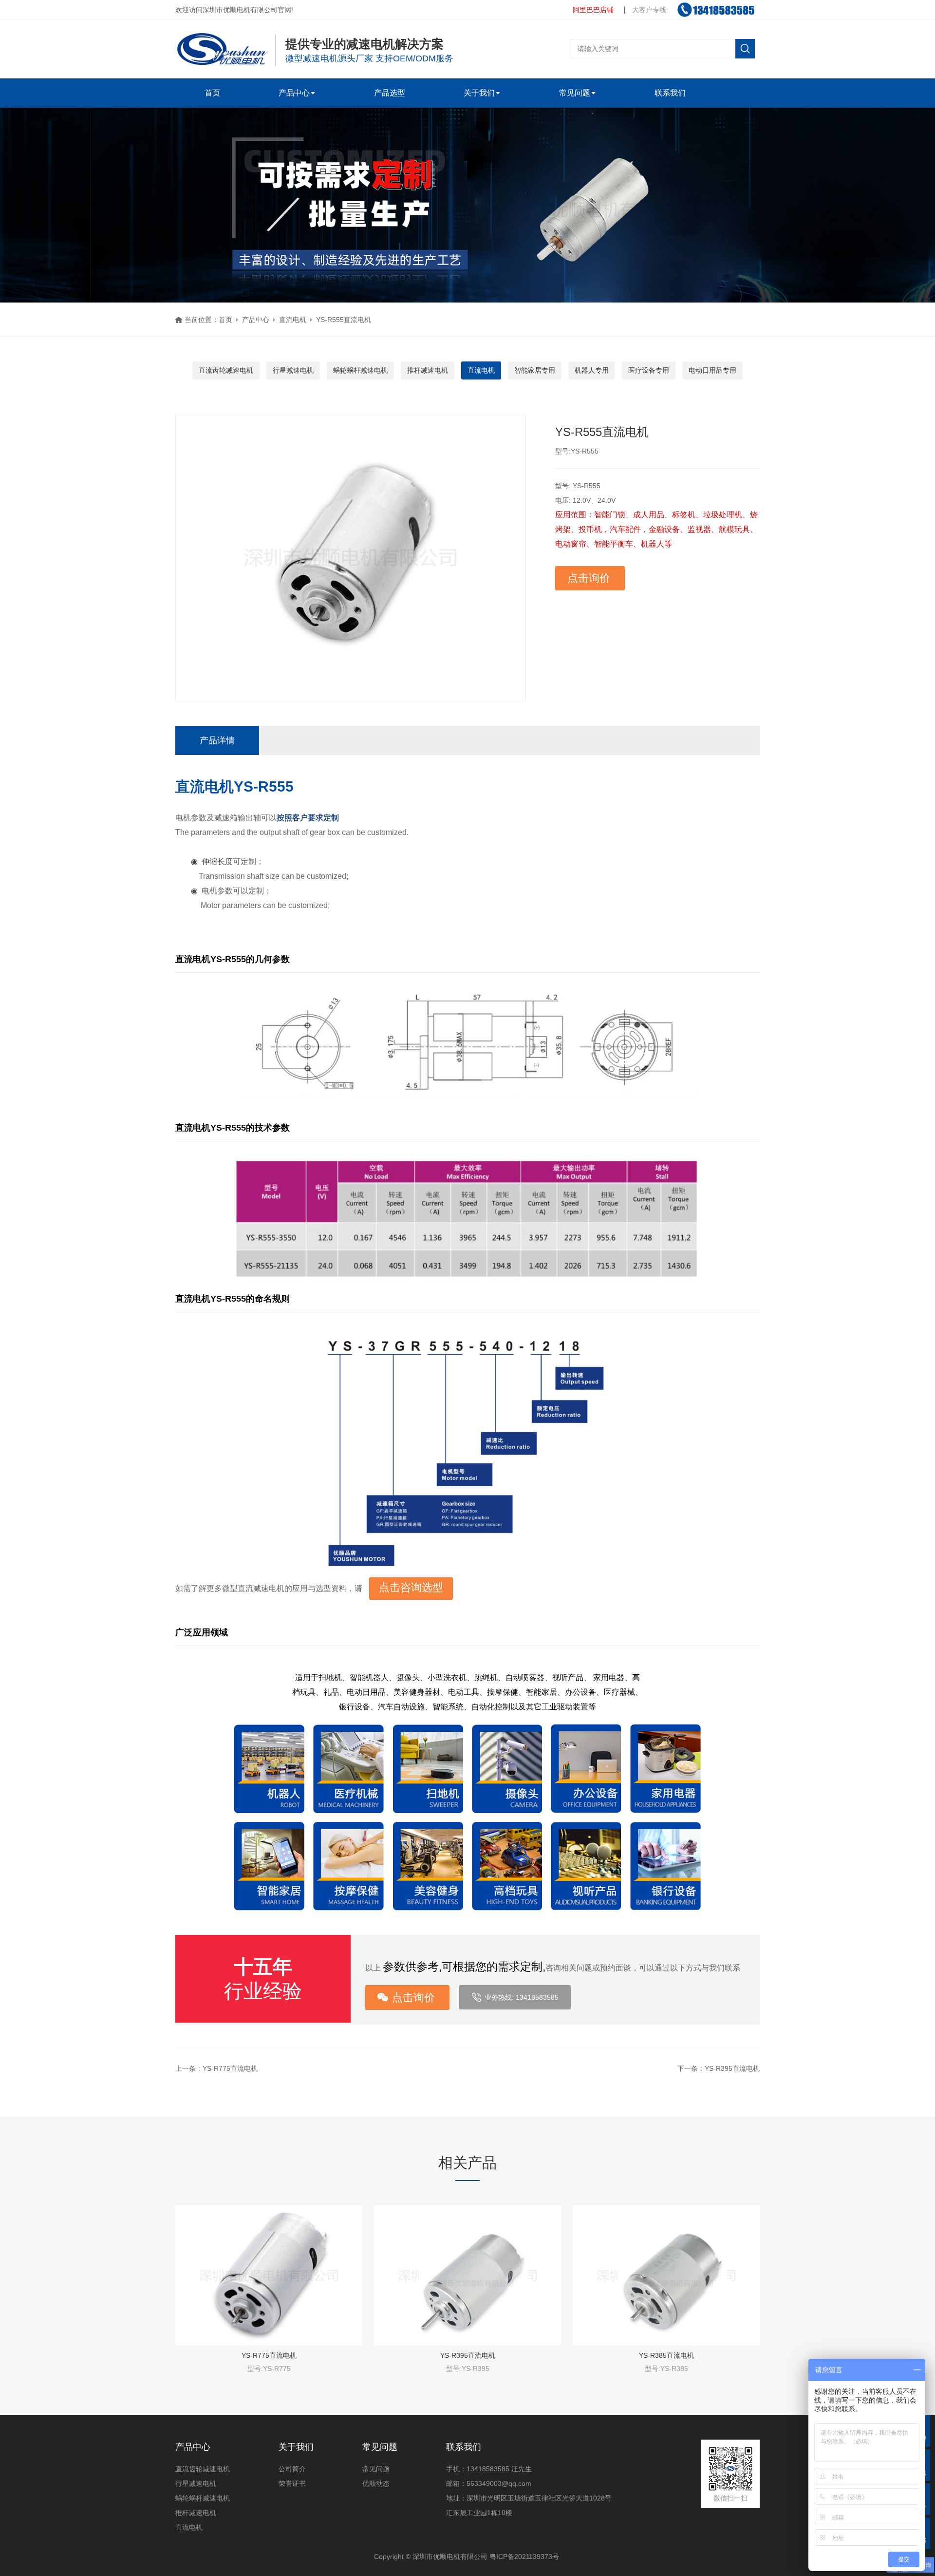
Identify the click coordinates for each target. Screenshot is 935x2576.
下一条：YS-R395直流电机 (719, 2068)
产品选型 (390, 93)
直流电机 (293, 320)
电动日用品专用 (712, 370)
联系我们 (670, 93)
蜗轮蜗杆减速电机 (360, 370)
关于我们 (479, 93)
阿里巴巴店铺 (593, 10)
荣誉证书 (292, 2483)
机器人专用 (592, 370)
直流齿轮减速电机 (226, 370)
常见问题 (575, 93)
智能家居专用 (535, 370)
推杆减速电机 (428, 370)
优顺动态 (376, 2483)
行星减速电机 (293, 370)
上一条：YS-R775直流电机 (216, 2068)
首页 (212, 93)
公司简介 (292, 2469)
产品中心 (294, 93)
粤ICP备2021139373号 (524, 2557)
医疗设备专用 (649, 370)
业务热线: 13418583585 (522, 1997)
